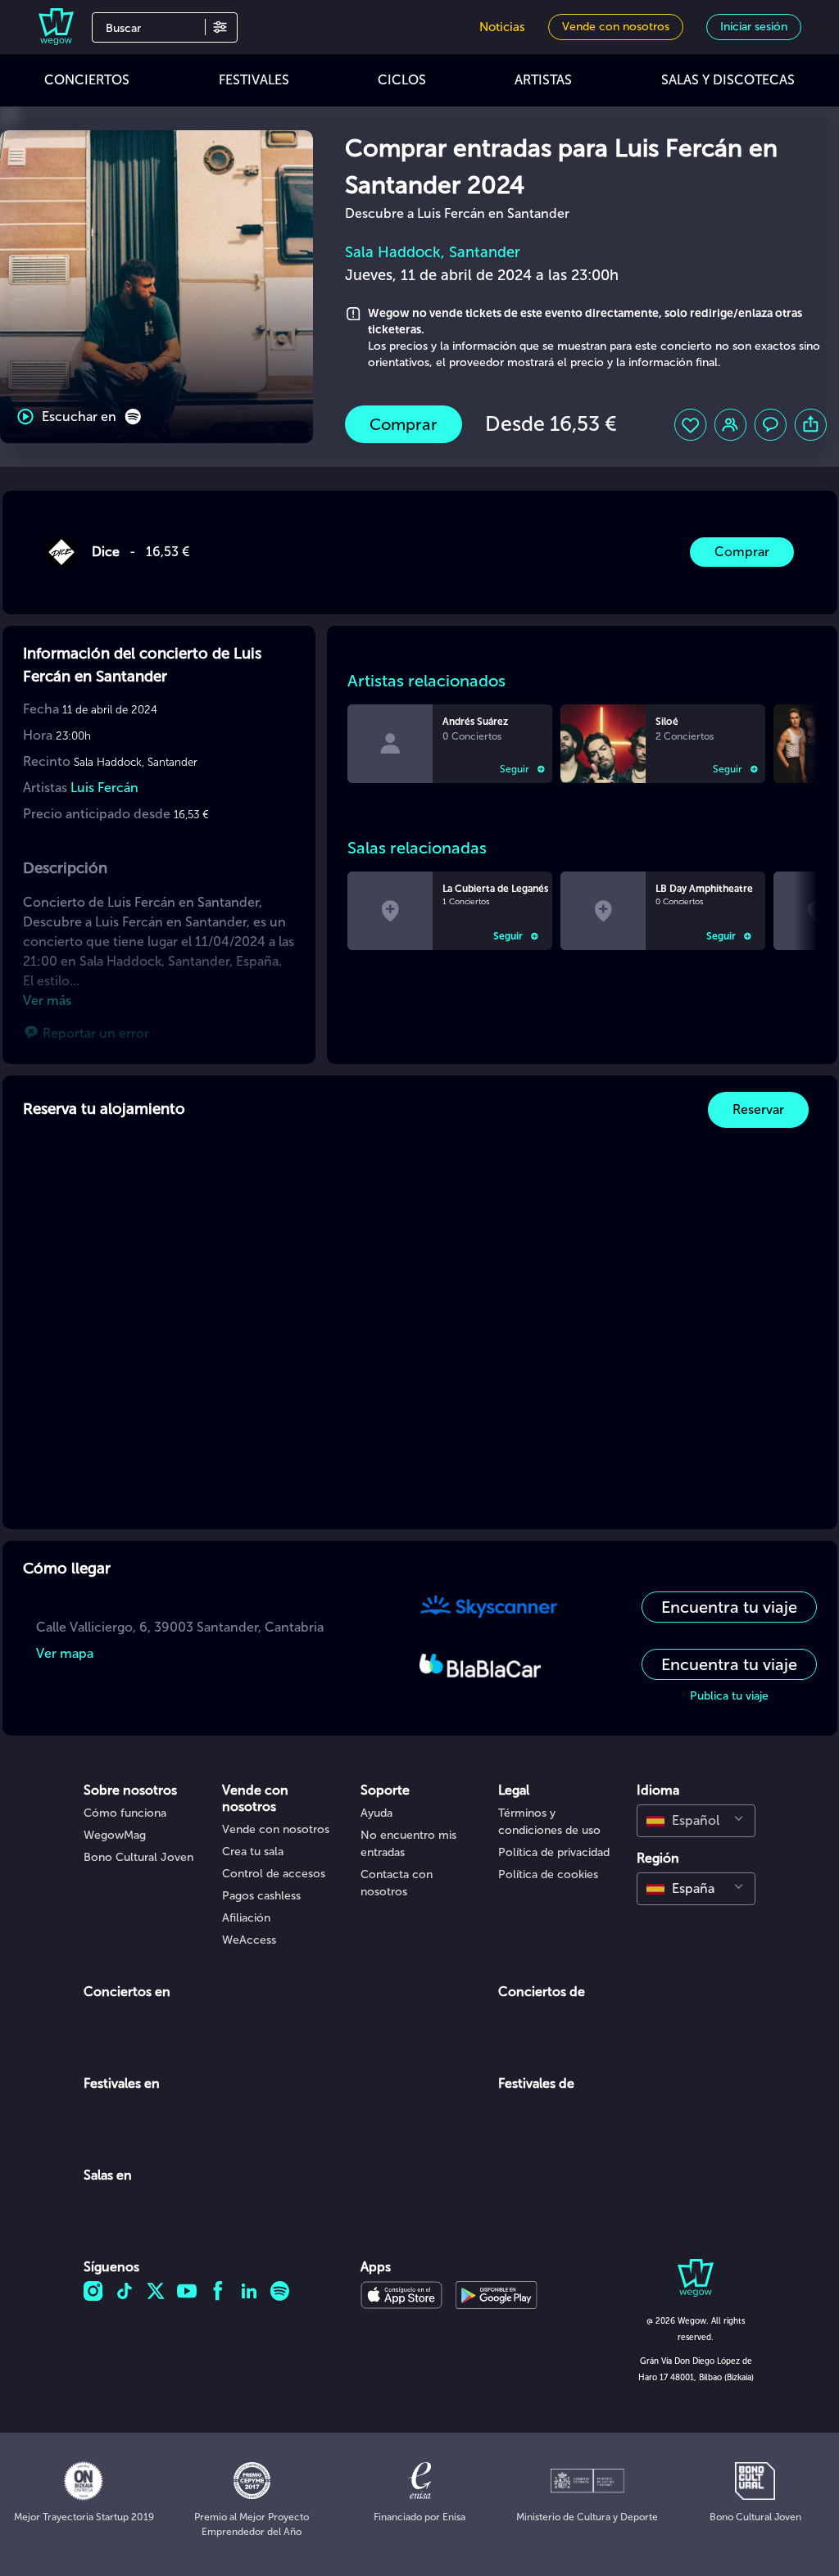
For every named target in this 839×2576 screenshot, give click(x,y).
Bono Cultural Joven (138, 1857)
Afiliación (246, 1918)
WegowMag (115, 1835)
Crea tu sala (253, 1852)
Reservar (758, 1109)
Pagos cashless (261, 1896)
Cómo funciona (125, 1813)
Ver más (47, 1001)
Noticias (502, 27)
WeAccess (249, 1940)
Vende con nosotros (276, 1829)
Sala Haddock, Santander (433, 252)
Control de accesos (274, 1874)
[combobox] (696, 1821)
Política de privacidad (554, 1852)
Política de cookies (548, 1874)
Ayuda (376, 1813)
